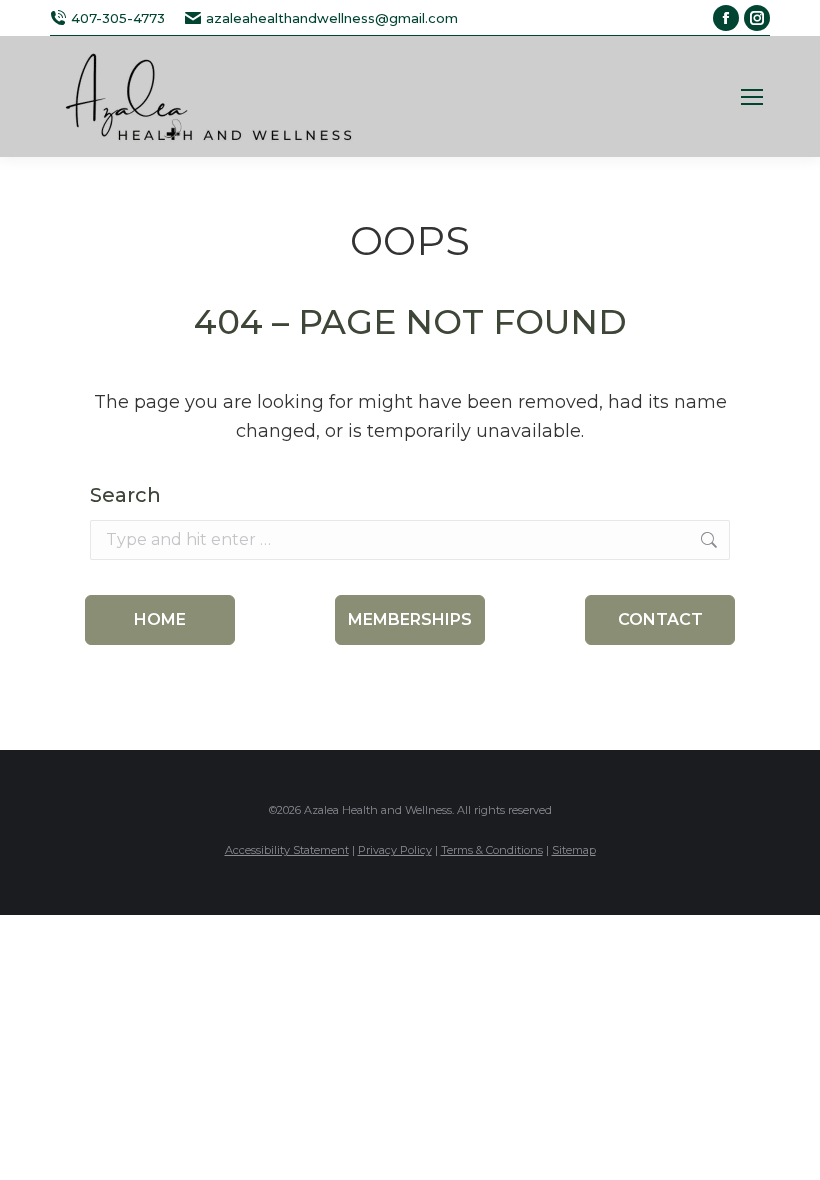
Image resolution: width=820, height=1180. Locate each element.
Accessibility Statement (287, 850)
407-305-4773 (118, 18)
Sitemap (574, 850)
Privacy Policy (395, 850)
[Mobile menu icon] (752, 97)
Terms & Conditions (492, 850)
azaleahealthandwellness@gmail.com (332, 18)
